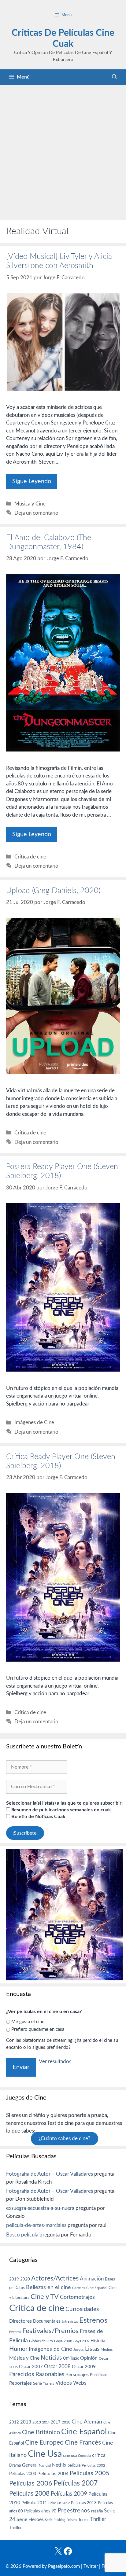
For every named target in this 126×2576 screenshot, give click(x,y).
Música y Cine (30, 504)
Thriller (98, 2519)
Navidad (45, 2466)
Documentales (47, 2321)
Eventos (15, 2332)
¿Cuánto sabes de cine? (65, 2139)
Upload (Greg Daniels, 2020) (53, 891)
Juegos (79, 2350)
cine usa (70, 2456)
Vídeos (64, 2383)
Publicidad (99, 2375)
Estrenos (93, 2321)
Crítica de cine (30, 857)
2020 (25, 2279)
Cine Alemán (87, 2422)
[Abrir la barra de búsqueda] (114, 77)
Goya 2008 (63, 2341)
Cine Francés (83, 2443)
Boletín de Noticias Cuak (38, 1817)
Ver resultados (55, 2062)
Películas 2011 (34, 2503)
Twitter (91, 2566)
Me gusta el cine (28, 2022)
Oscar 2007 (31, 2367)
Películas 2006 (31, 2483)
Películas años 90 (40, 2511)
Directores (20, 2321)
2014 (46, 2422)
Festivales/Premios (50, 2331)
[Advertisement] (63, 151)
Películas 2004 (53, 2474)
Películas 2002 (93, 2466)
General (30, 2465)
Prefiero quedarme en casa (38, 2029)
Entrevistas (70, 2322)
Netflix (59, 2465)
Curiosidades (82, 2309)
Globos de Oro (41, 2341)
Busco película (22, 2235)
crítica (99, 2455)
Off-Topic (71, 2358)
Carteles (79, 2288)
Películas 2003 (23, 2474)
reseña (97, 2511)
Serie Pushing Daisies (61, 2520)
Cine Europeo (44, 2443)
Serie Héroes (30, 2520)
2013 (26, 2422)
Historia (98, 2341)
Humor (18, 2349)
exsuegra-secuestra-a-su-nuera (40, 2208)
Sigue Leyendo (32, 481)
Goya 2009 (81, 2341)
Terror (84, 2520)
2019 (14, 2279)
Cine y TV (45, 2297)
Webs (80, 2383)
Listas (92, 2349)
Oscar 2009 (84, 2367)
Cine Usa (45, 2454)
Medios (107, 2350)
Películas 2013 (84, 2503)
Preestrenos (74, 2511)
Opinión (89, 2358)
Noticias (51, 2358)
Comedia (84, 2456)
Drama (15, 2466)
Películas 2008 (29, 2494)
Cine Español (97, 2288)
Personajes (77, 2375)
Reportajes (20, 2383)
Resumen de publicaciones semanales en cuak (61, 1810)
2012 (14, 2422)
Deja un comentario (36, 513)
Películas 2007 (76, 2483)
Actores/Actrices (55, 2278)
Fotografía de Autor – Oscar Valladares (50, 2174)
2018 (66, 2422)
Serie (37, 2383)
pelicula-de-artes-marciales (36, 2225)
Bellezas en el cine (48, 2287)
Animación (92, 2279)
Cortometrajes (77, 2297)
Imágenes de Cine (34, 1422)
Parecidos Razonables (37, 2374)
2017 (56, 2422)
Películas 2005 (90, 2473)
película (74, 2466)
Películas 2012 (59, 2503)
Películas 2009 (69, 2494)
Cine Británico (41, 2432)
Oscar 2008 (57, 2367)
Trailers (49, 2384)
